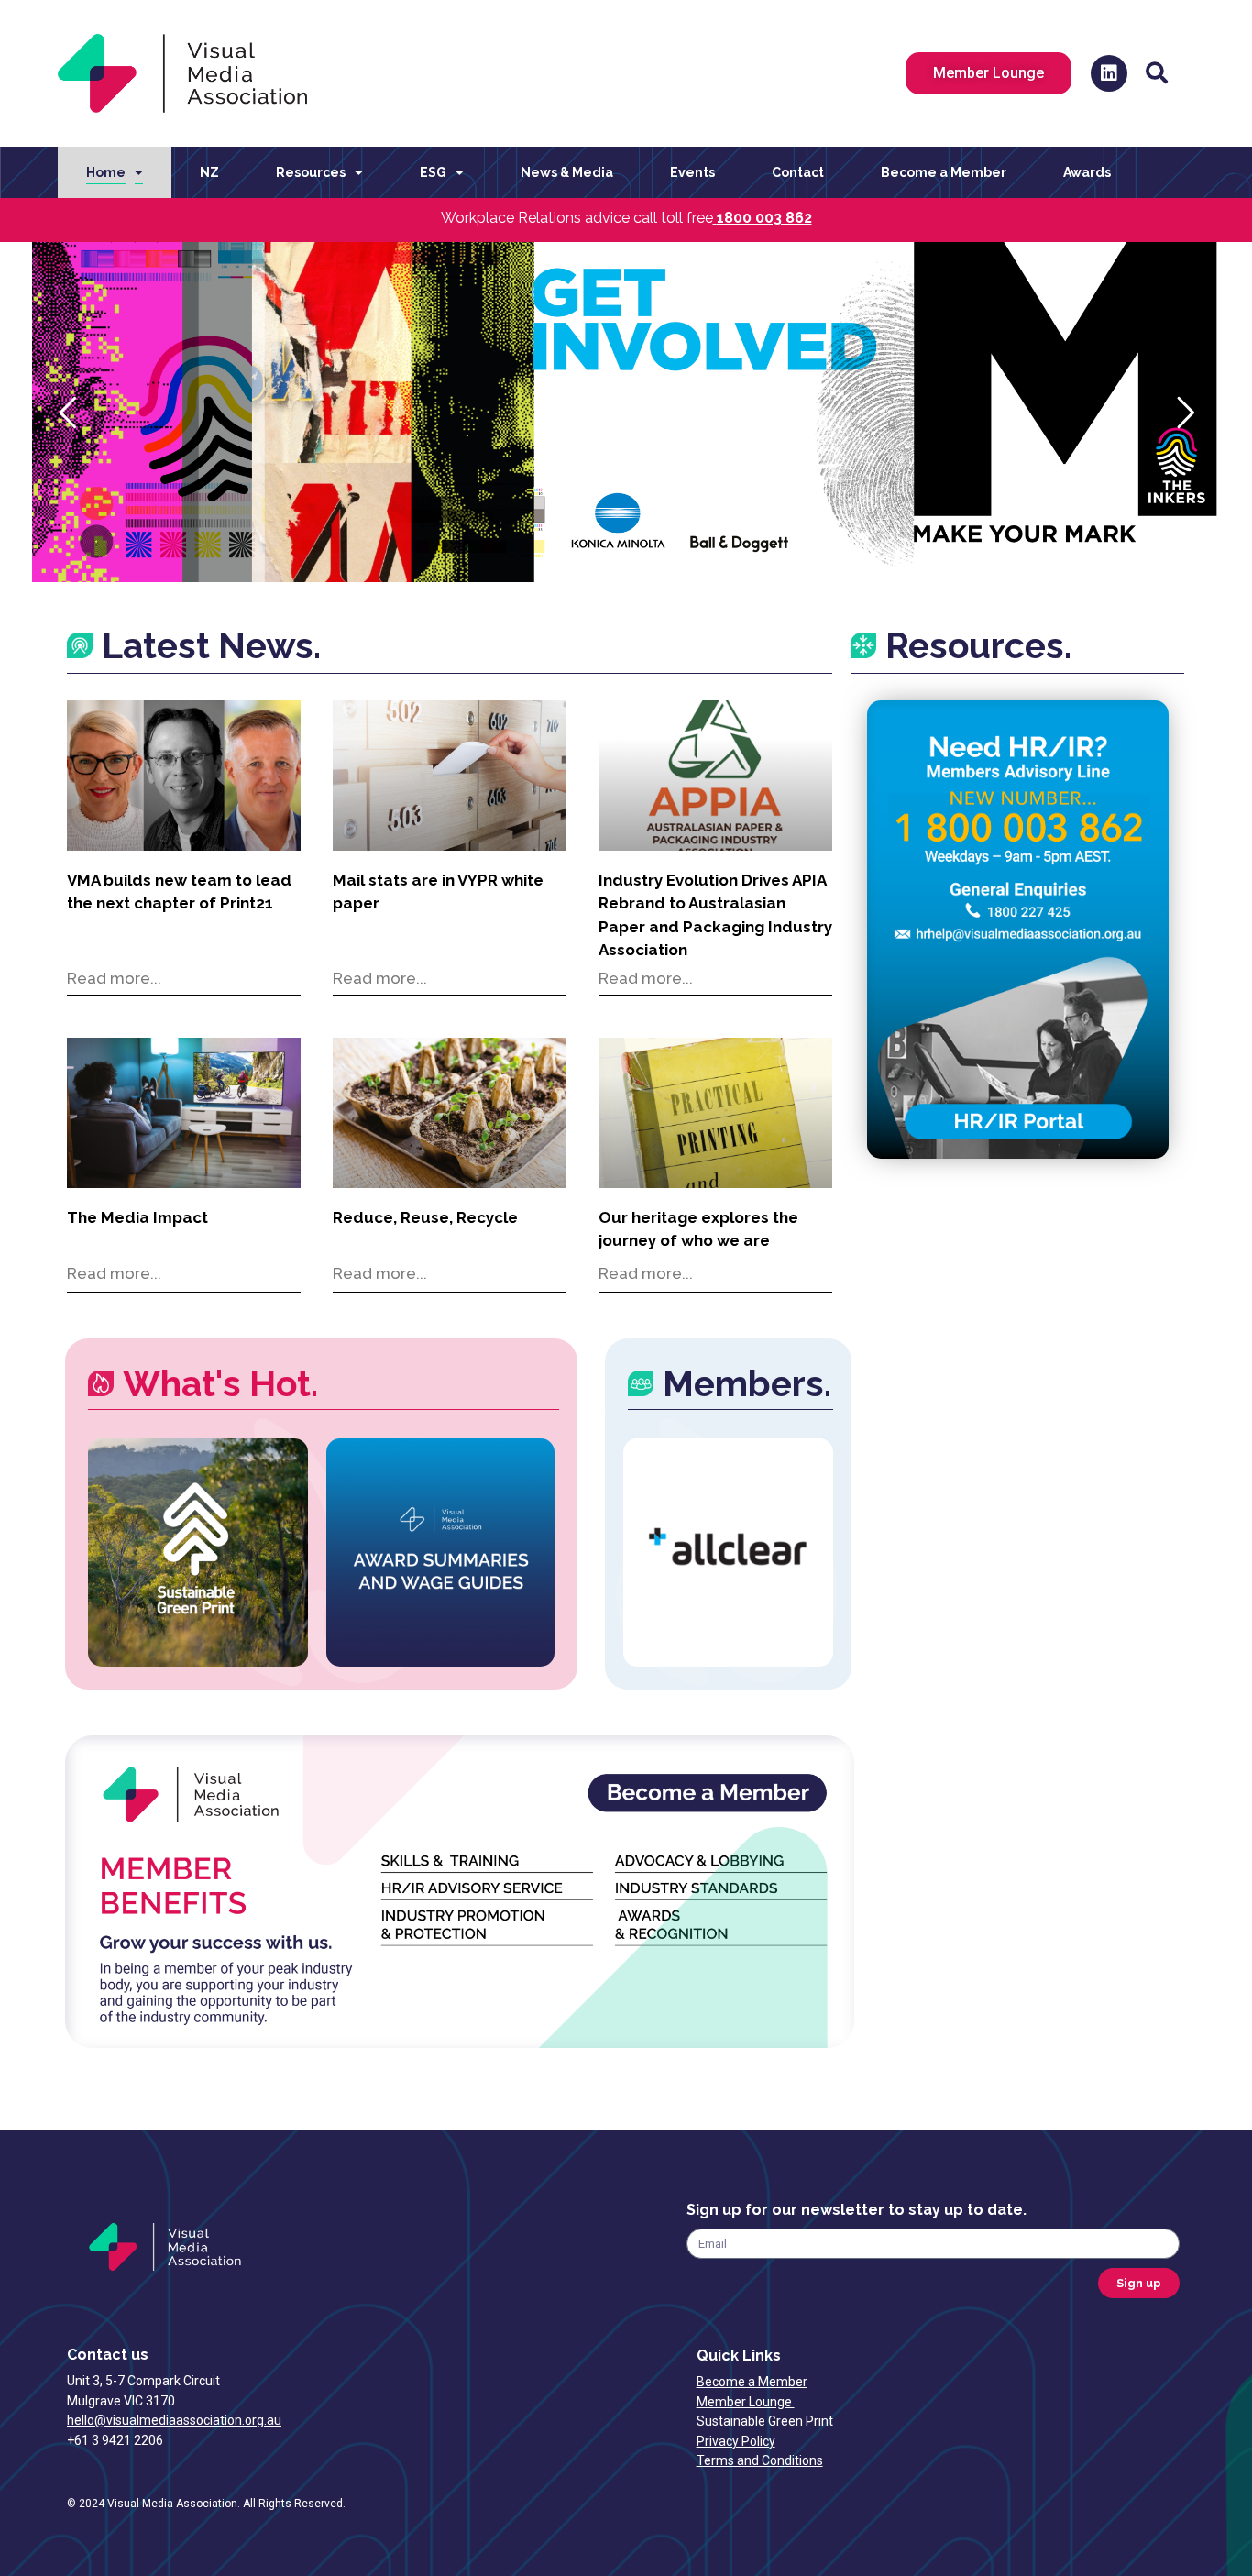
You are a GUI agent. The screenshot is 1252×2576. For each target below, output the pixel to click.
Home (106, 172)
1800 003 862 (764, 218)
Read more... (114, 978)
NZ (209, 172)
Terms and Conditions (760, 2460)
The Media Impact (137, 1217)
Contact (798, 172)
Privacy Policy (736, 2441)
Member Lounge (746, 2402)
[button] (1157, 73)
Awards (1087, 172)
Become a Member (944, 172)
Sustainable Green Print (766, 2421)
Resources (311, 172)
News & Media (567, 172)
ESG (433, 172)
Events (692, 172)
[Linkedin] (1109, 73)
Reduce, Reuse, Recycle (425, 1217)
